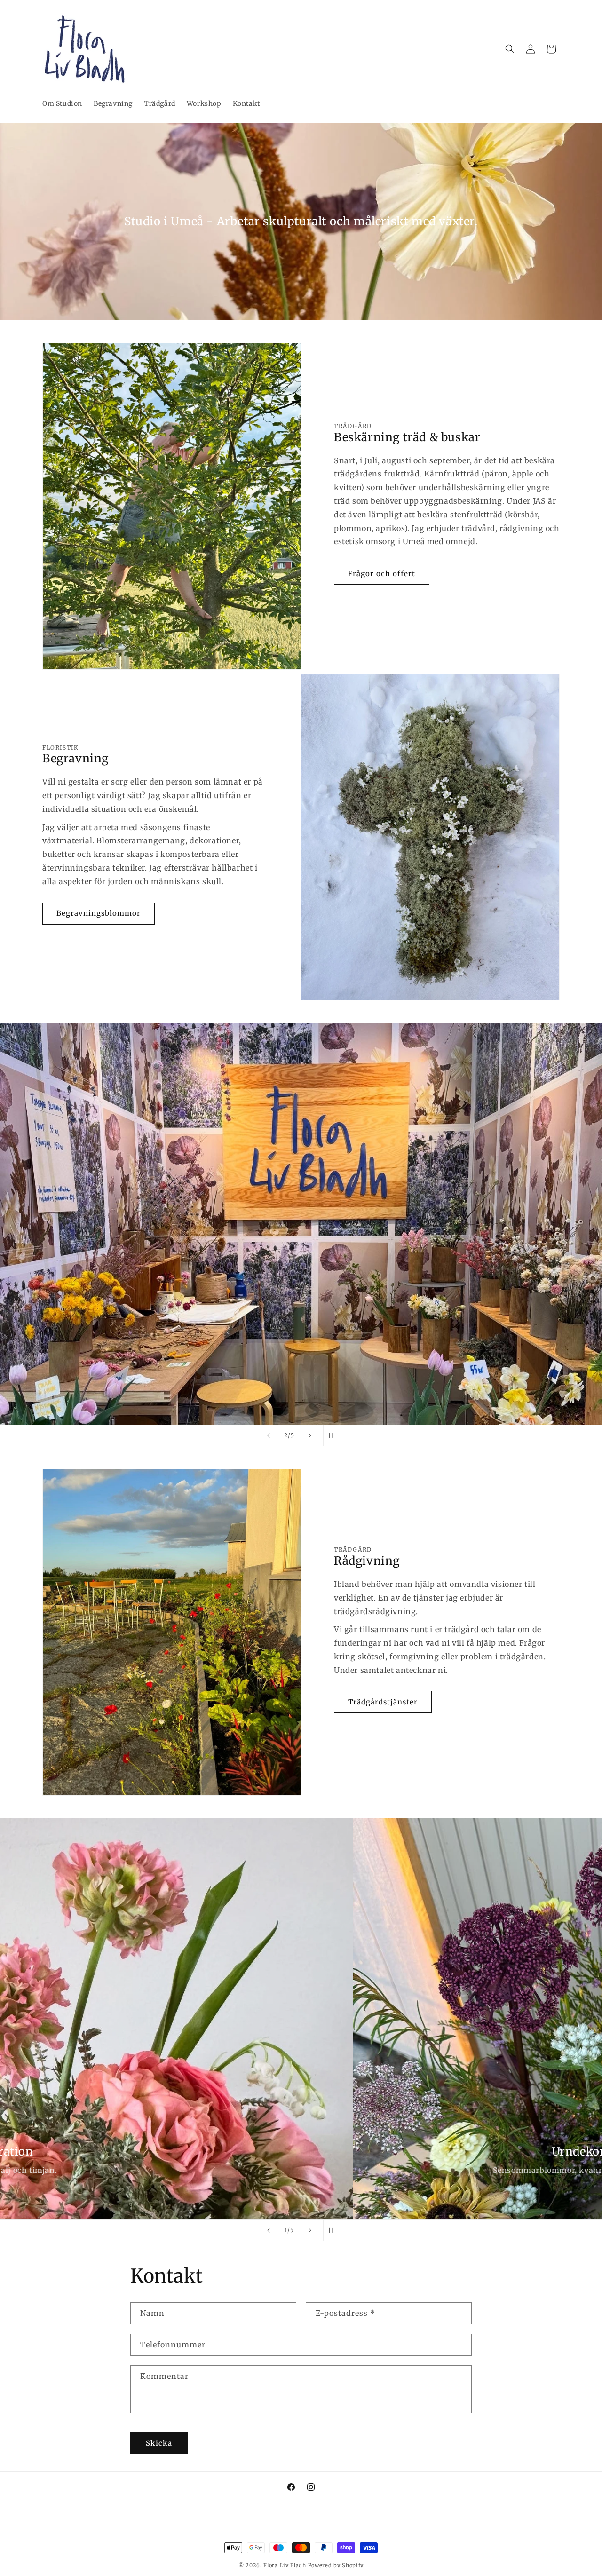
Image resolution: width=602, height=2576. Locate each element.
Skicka (159, 2443)
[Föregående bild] (269, 1435)
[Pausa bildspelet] (333, 1435)
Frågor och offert (382, 574)
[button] (510, 49)
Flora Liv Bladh (285, 2565)
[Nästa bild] (310, 1435)
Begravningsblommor (99, 913)
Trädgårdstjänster (383, 1702)
